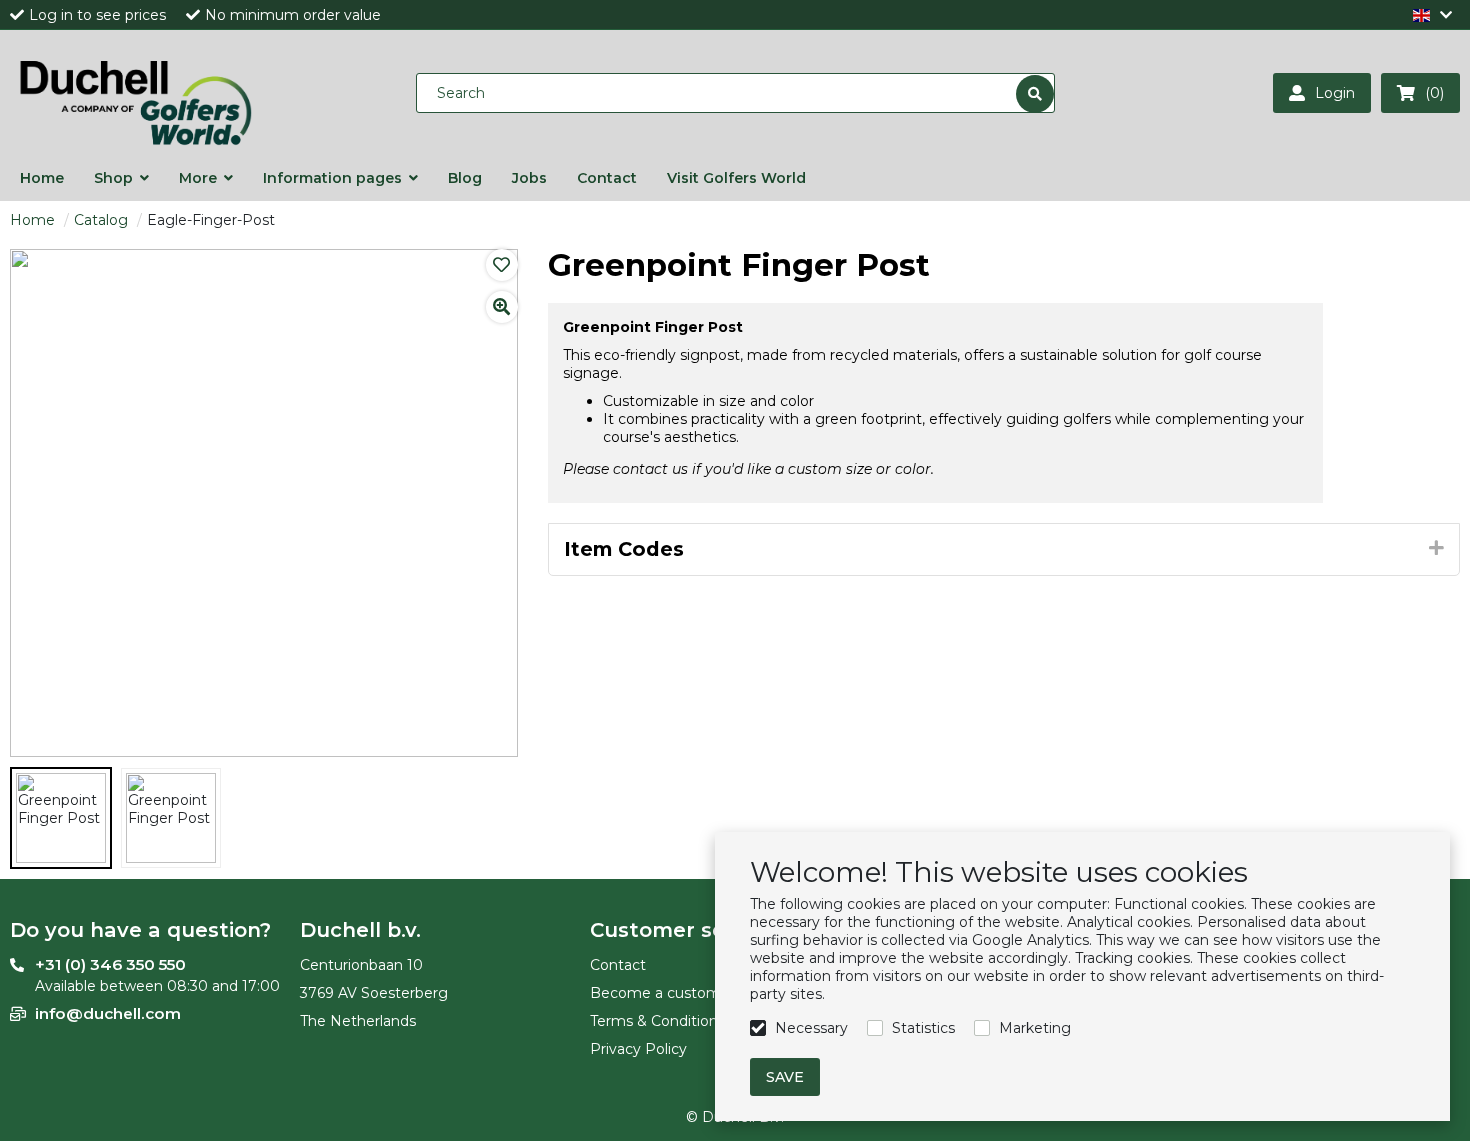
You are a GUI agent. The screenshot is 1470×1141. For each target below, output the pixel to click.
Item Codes (624, 549)
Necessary (811, 1028)
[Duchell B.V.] (135, 92)
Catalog (101, 220)
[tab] (1004, 550)
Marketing (1035, 1028)
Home (32, 220)
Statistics (923, 1028)
